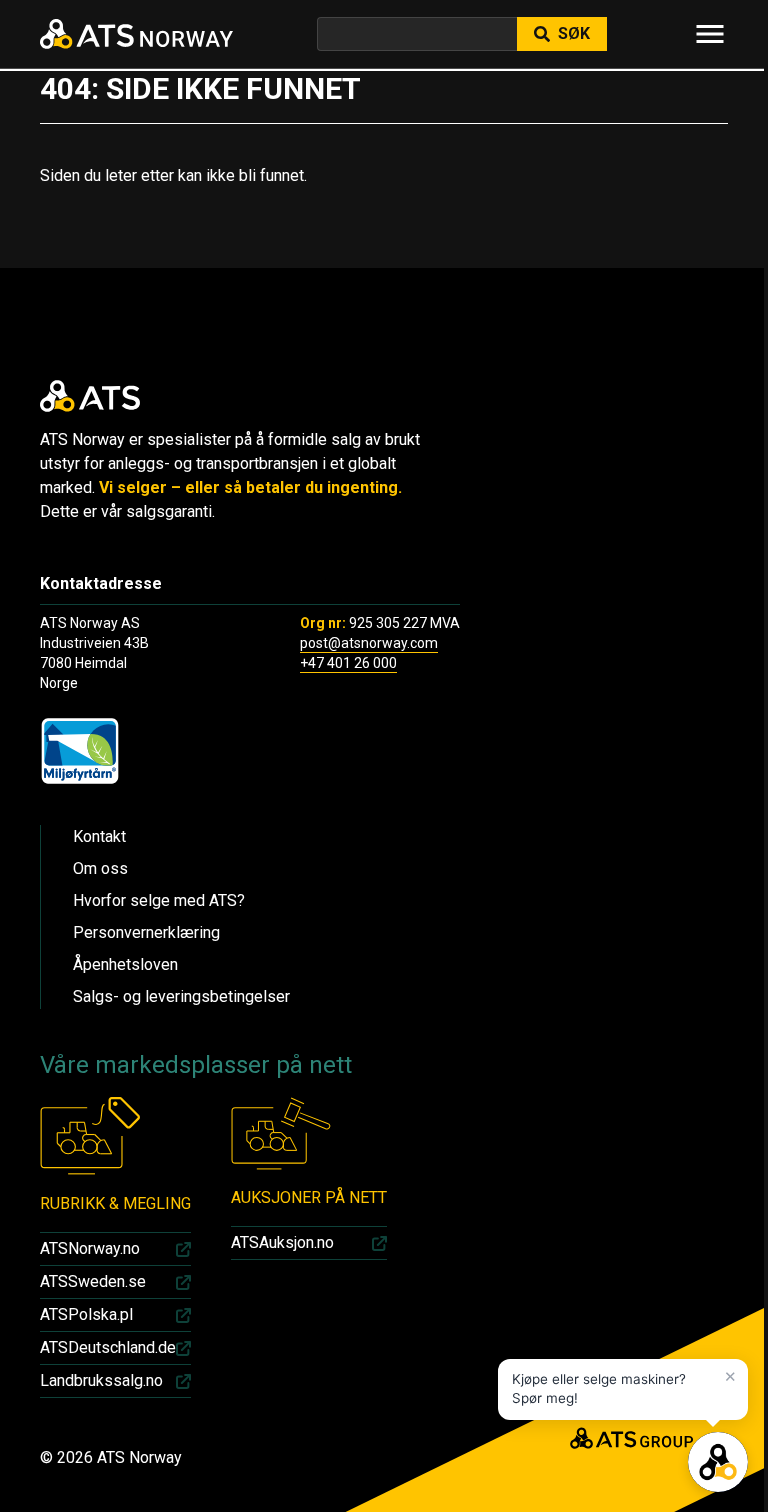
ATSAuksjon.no (282, 1242)
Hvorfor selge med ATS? (159, 900)
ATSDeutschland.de (108, 1347)
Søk (574, 33)
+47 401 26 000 (348, 663)
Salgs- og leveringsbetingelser (181, 996)
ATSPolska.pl (86, 1314)
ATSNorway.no (90, 1248)
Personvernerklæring (146, 932)
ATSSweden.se (93, 1281)
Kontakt (99, 836)
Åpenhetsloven (125, 964)
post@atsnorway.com (369, 643)
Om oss (100, 868)
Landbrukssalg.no (101, 1380)
